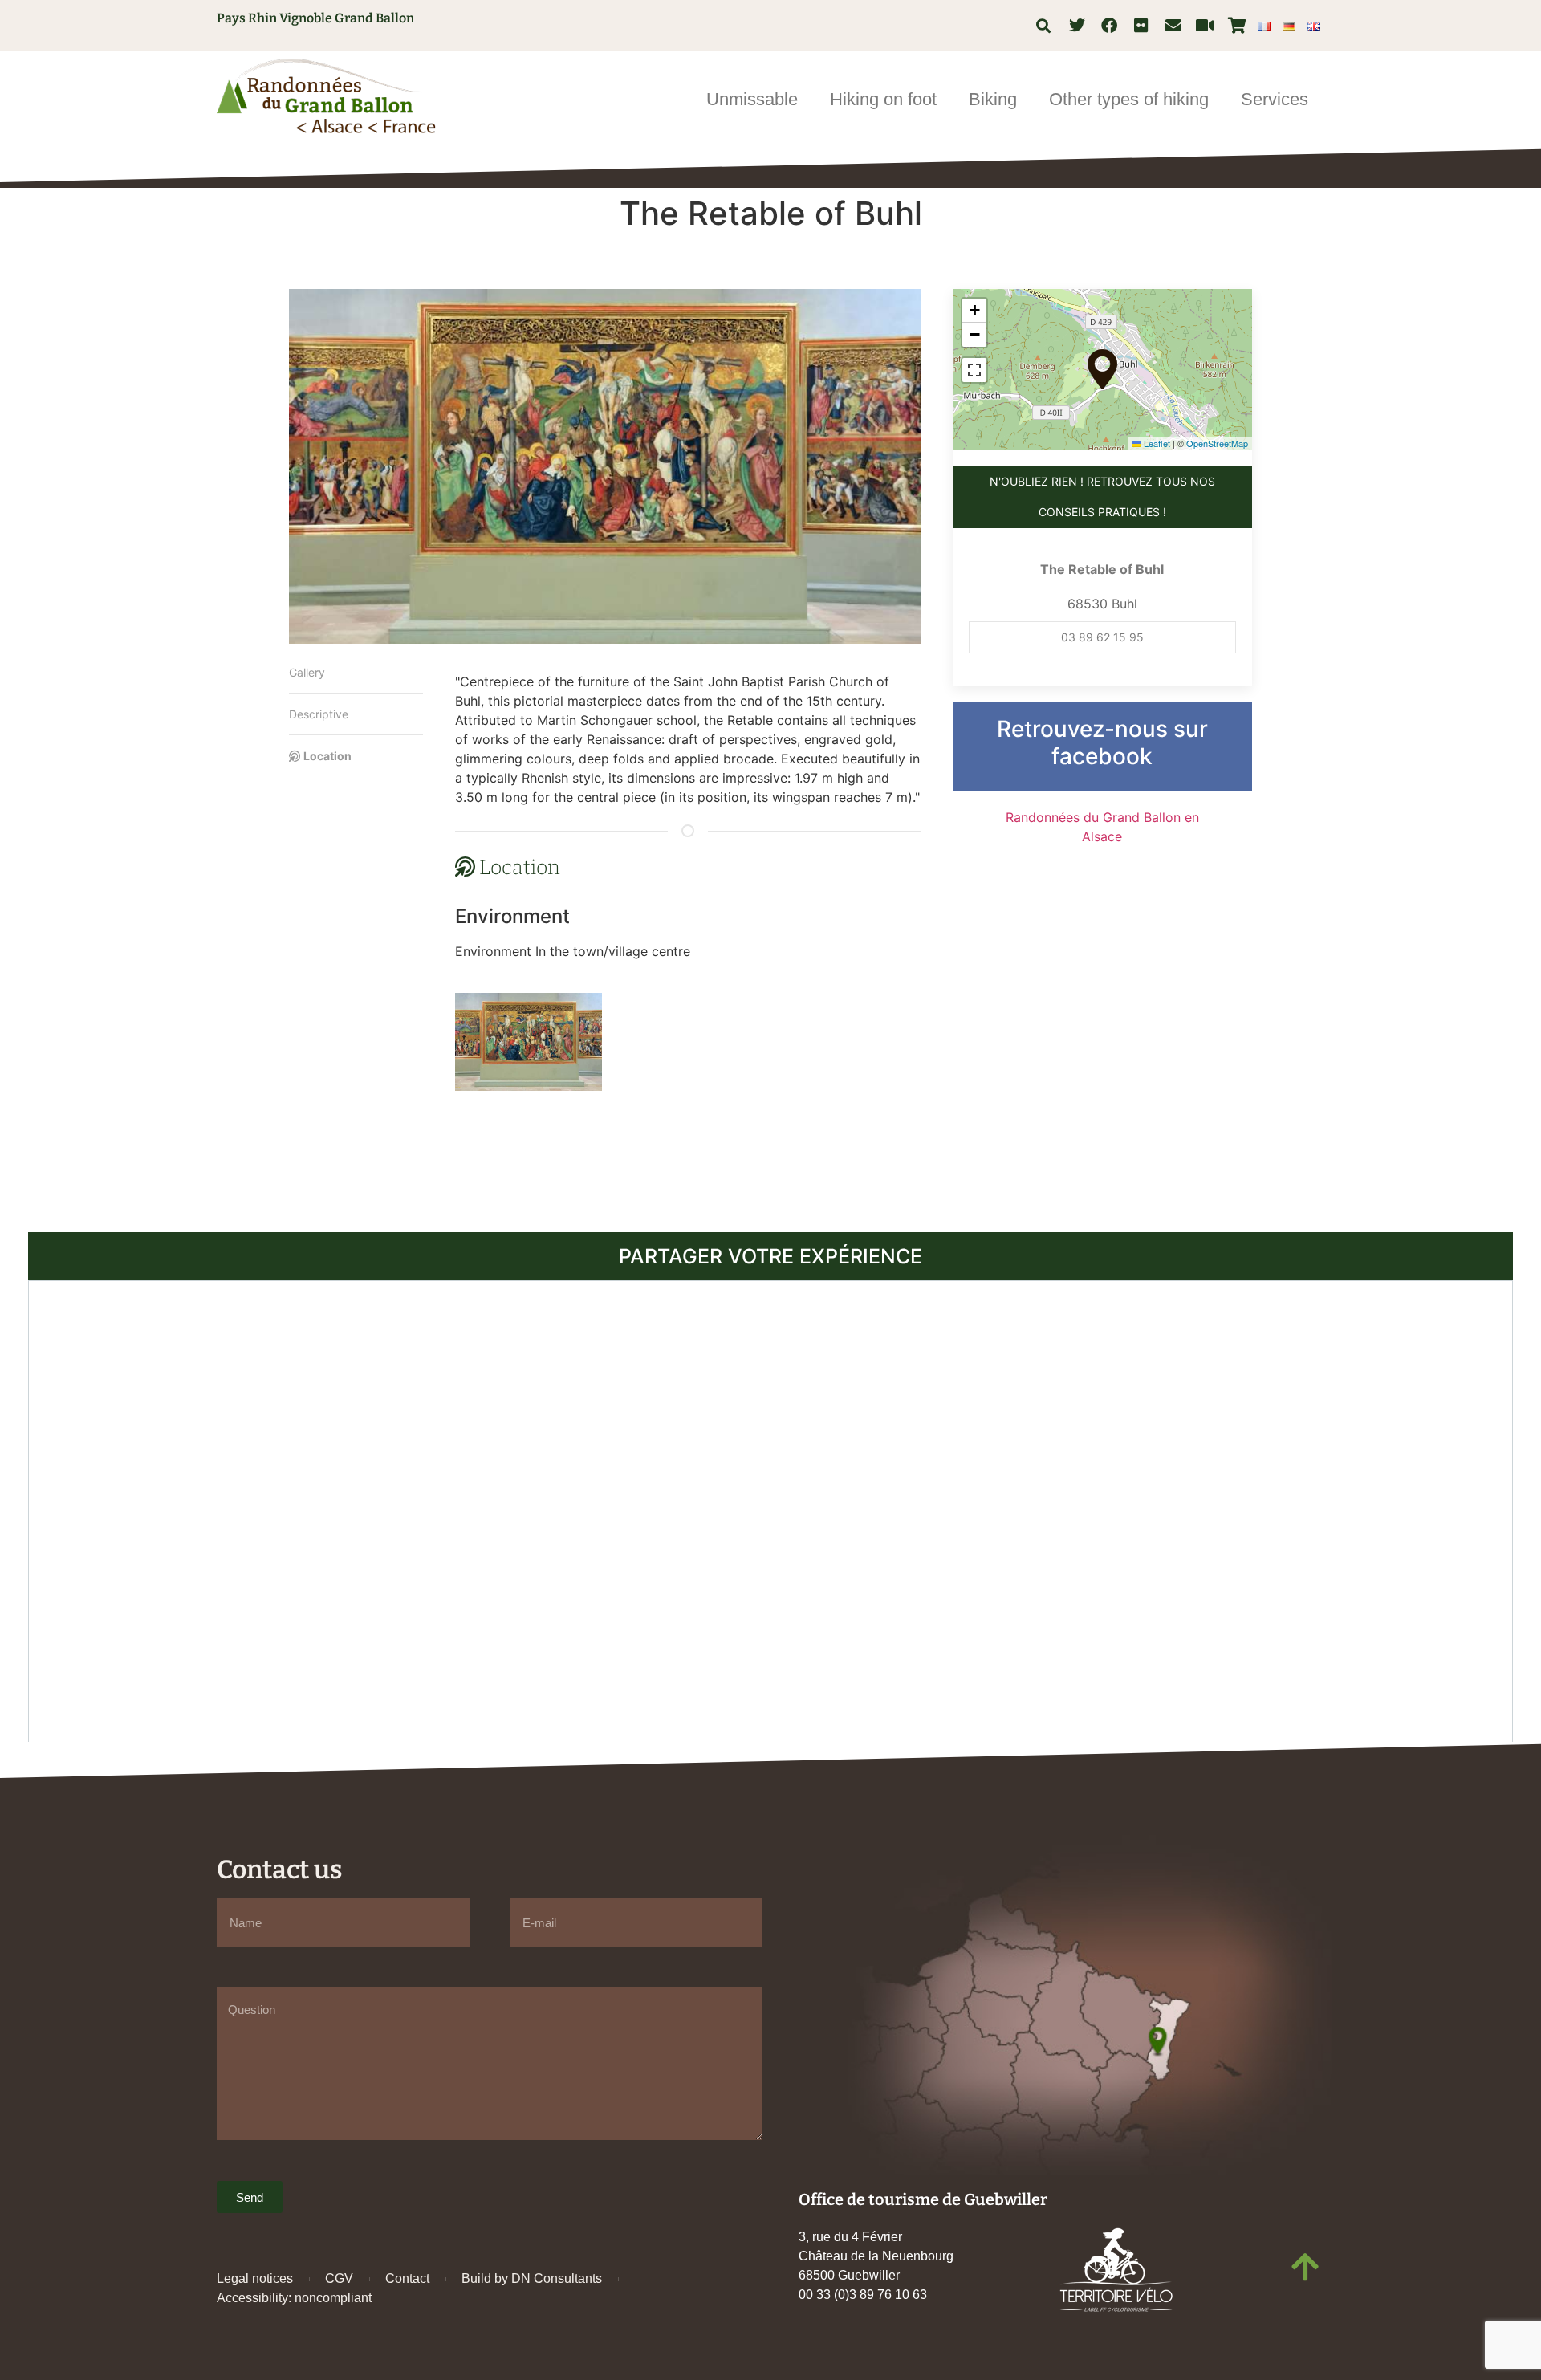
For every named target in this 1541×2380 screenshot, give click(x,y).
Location (327, 756)
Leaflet (1156, 443)
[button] (1044, 25)
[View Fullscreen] (974, 370)
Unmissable (752, 99)
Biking (993, 99)
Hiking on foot (883, 99)
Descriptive (319, 714)
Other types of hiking (1129, 99)
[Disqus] (770, 1509)
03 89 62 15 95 (1102, 637)
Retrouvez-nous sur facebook (1102, 742)
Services (1275, 99)
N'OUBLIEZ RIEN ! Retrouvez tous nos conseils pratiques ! (1102, 496)
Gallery (307, 672)
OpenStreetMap (1217, 443)
